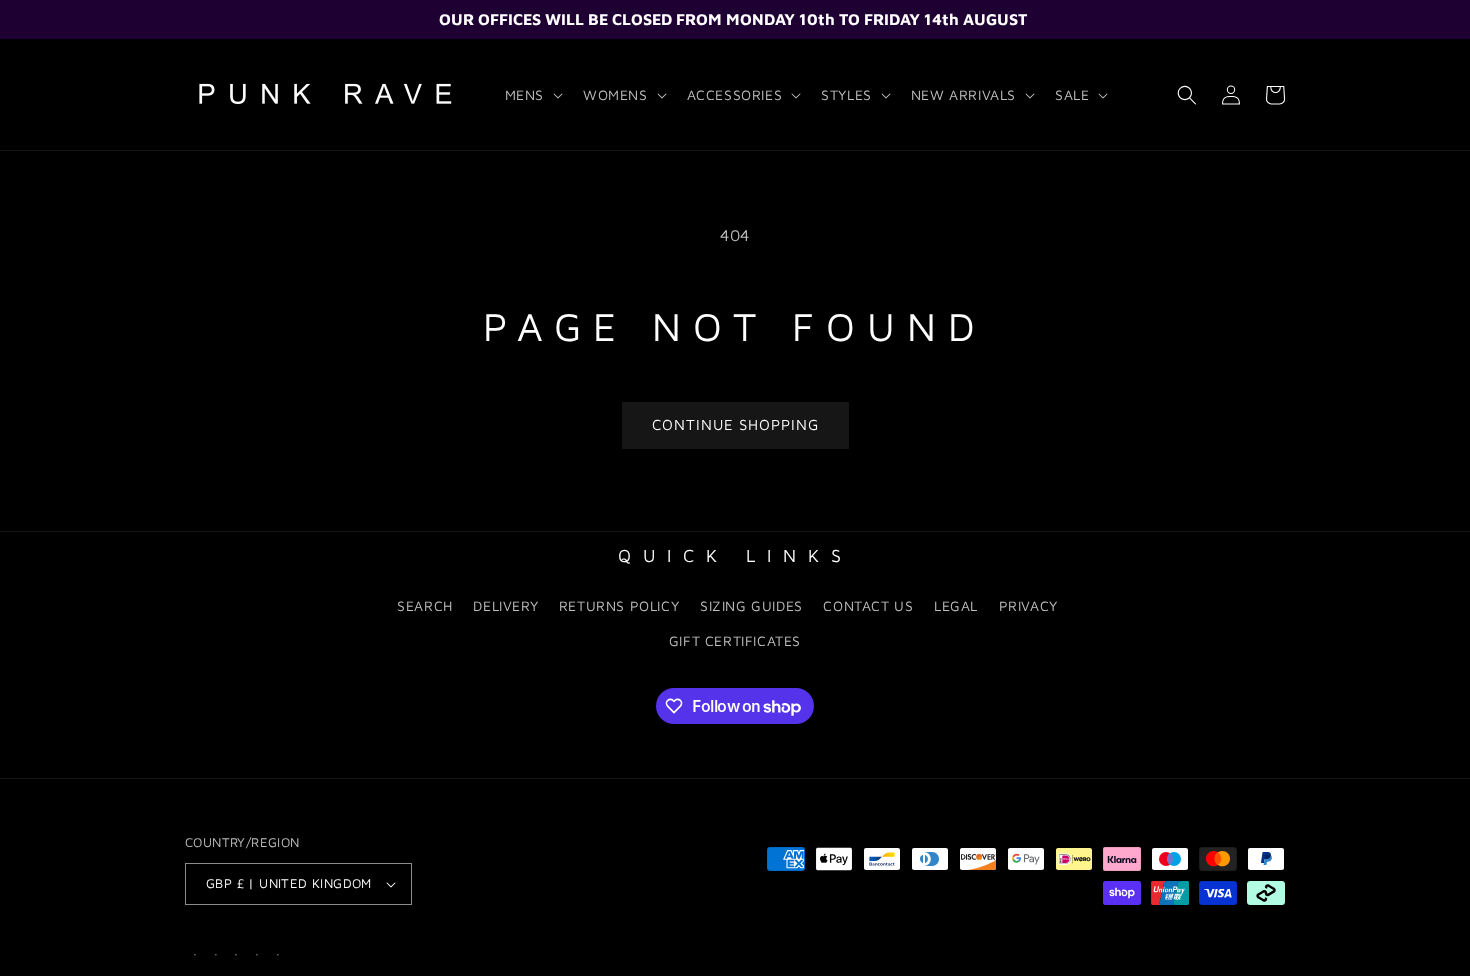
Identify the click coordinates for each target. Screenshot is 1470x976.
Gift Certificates (735, 640)
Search (425, 605)
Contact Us (868, 605)
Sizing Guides (751, 605)
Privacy (1028, 605)
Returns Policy (619, 605)
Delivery (505, 605)
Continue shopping (735, 424)
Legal (956, 605)
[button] (532, 95)
